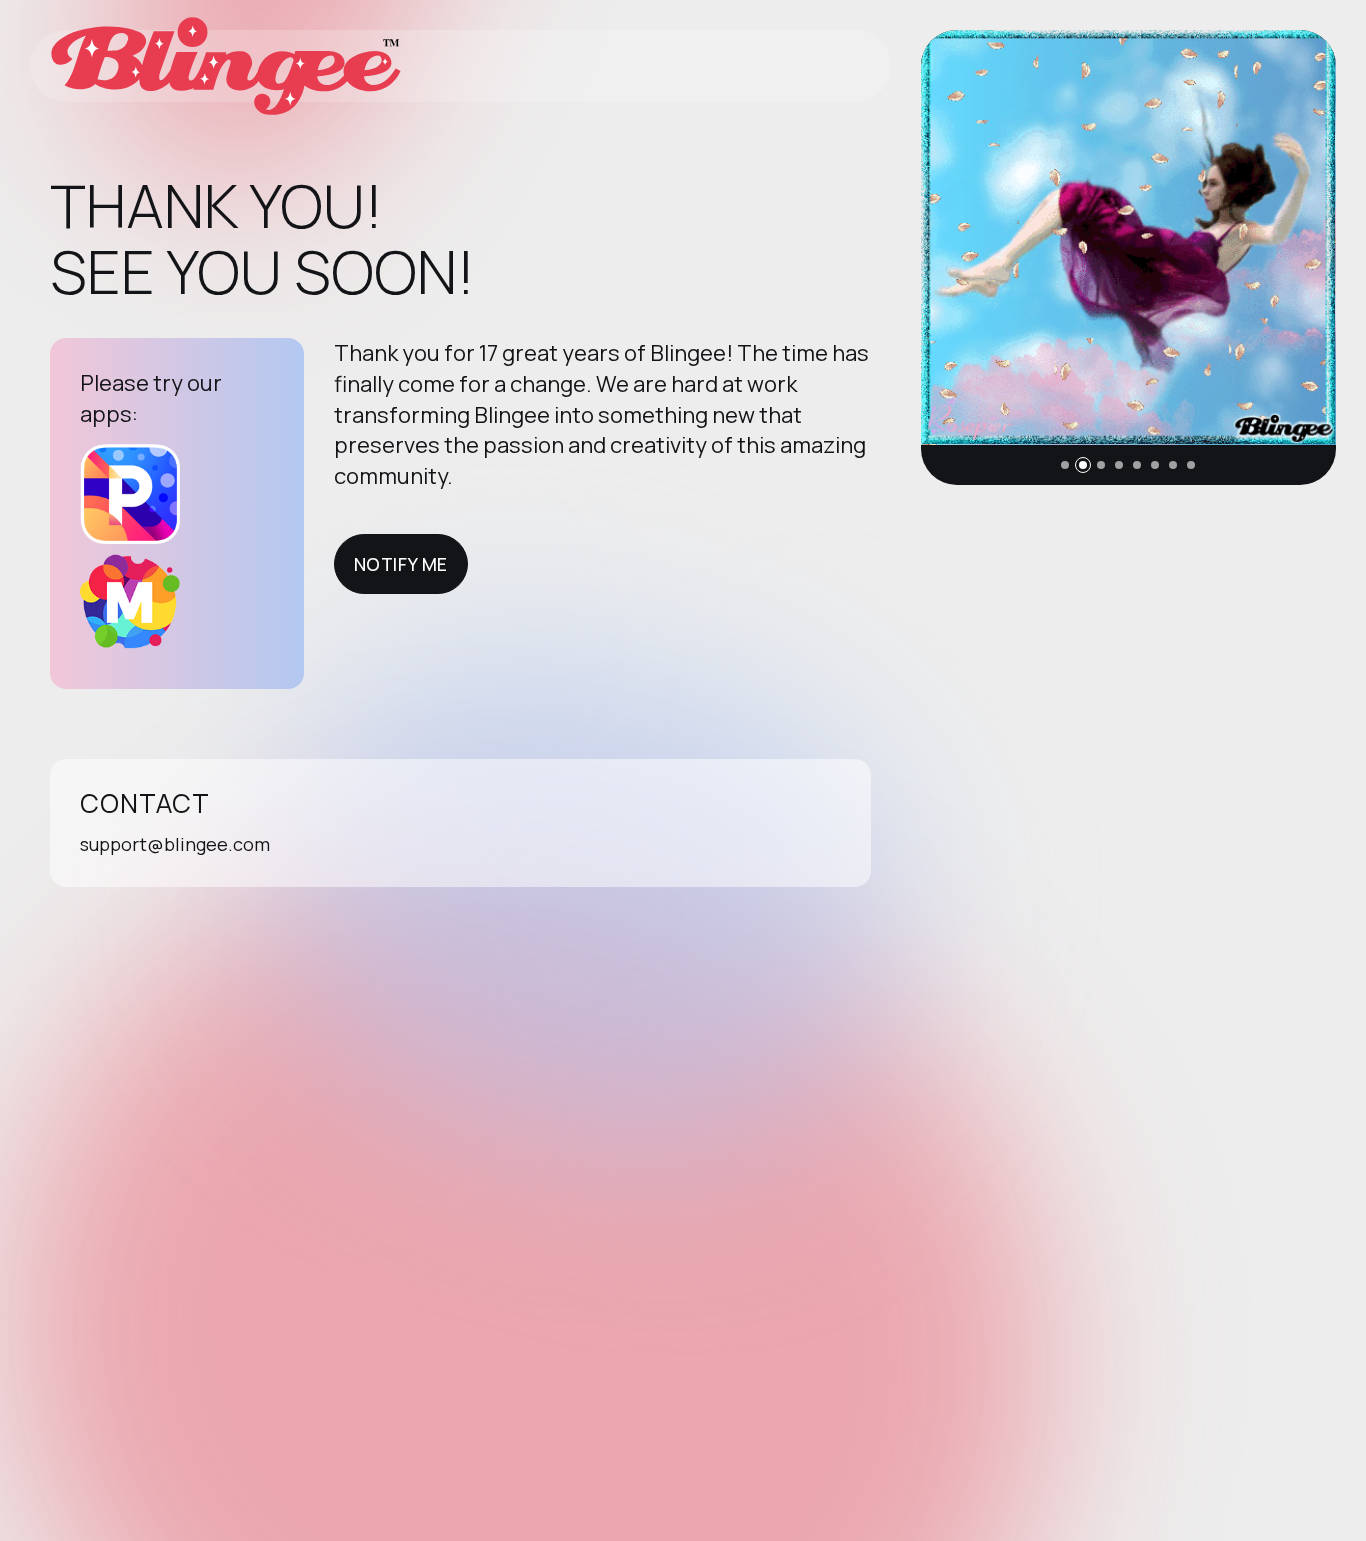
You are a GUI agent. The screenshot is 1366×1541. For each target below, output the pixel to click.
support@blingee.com (175, 844)
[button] (1065, 465)
